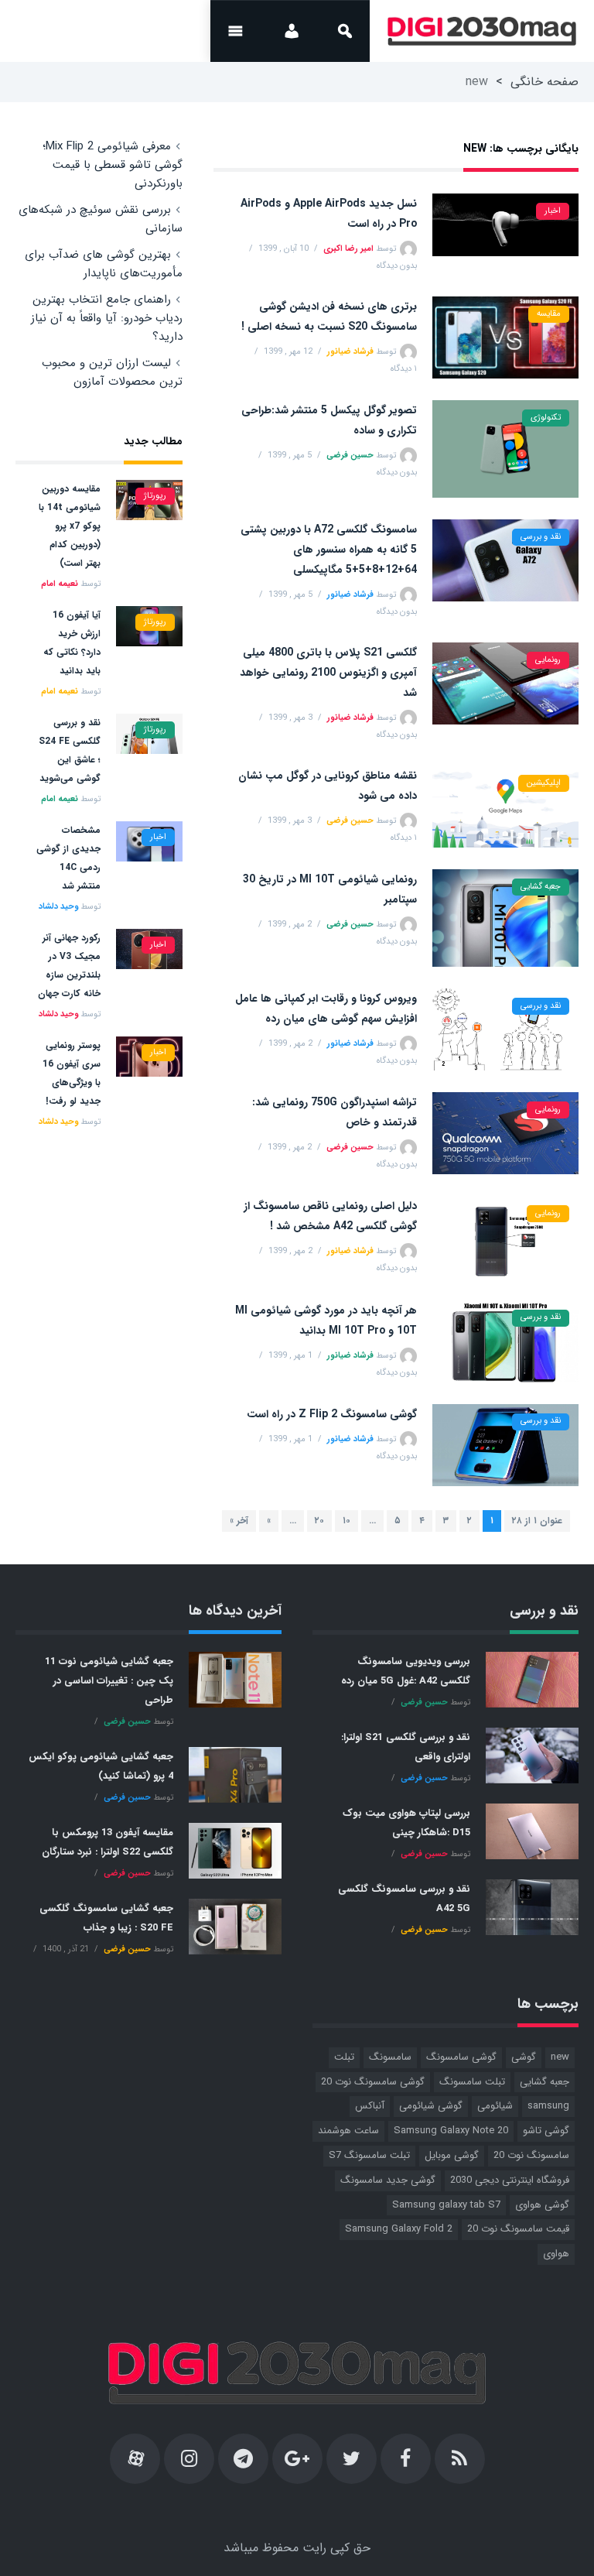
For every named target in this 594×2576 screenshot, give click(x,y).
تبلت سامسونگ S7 (369, 2155)
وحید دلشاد (58, 907)
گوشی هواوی (542, 2205)
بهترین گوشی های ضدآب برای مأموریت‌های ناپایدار (104, 264)
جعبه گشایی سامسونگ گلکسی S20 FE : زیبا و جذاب (106, 1918)
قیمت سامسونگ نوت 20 (518, 2229)
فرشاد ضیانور (350, 352)
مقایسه (549, 314)
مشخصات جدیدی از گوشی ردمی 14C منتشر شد (68, 858)
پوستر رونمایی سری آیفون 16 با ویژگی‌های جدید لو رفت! (72, 1073)
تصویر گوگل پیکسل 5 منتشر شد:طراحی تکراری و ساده (329, 420)
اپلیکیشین (544, 783)
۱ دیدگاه (404, 369)
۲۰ (319, 1521)
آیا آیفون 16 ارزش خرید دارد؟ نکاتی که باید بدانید (72, 643)
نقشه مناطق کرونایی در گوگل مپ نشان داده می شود (328, 786)
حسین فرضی (350, 456)
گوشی (524, 2057)
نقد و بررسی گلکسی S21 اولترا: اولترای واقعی (406, 1747)
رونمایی (548, 660)
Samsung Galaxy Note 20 (451, 2131)
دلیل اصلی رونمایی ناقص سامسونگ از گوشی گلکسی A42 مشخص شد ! (330, 1216)
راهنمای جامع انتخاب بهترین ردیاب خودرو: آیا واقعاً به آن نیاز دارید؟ (107, 318)
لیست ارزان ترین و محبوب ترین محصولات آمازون (112, 372)
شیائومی (495, 2106)
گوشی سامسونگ (461, 2057)
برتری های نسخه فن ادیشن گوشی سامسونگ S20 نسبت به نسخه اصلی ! (329, 317)
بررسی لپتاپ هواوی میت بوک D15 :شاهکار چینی (406, 1823)
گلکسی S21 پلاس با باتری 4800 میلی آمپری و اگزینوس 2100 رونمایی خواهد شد (328, 673)
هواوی (556, 2254)
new (560, 2057)
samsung (548, 2106)
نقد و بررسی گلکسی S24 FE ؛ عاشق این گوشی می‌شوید (70, 750)
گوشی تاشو (546, 2131)
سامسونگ (390, 2057)
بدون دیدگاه (397, 266)
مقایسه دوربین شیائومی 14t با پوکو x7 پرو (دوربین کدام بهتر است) (70, 526)
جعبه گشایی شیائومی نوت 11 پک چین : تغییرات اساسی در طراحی (109, 1681)
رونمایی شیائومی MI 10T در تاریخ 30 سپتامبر (330, 889)
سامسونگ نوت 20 (531, 2155)
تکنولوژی (546, 418)
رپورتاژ (155, 496)
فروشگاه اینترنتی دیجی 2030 (510, 2180)
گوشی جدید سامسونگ (388, 2180)
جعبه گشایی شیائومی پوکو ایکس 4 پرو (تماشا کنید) (101, 1766)
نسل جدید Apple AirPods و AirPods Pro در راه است (329, 214)
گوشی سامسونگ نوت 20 (373, 2082)
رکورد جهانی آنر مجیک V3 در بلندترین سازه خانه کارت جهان (69, 966)
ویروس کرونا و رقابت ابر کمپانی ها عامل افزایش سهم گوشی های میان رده (326, 1009)
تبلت (344, 2057)
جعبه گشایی (541, 887)
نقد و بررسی (541, 537)
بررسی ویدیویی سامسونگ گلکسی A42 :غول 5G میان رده (406, 1671)
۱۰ (346, 1521)
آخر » (239, 1521)
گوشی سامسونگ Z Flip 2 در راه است (332, 1414)
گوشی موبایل (452, 2155)
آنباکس (370, 2106)
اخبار (553, 211)
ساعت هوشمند (348, 2131)
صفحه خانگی (544, 82)
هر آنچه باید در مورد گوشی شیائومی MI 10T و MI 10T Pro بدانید (326, 1321)
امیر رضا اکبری (348, 249)
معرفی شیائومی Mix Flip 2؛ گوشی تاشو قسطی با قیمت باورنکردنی (113, 165)
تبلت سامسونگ (472, 2082)
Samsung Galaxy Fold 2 (399, 2229)
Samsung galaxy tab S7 (446, 2205)
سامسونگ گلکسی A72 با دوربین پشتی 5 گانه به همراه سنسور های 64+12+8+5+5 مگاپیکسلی (329, 550)
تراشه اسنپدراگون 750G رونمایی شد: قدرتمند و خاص (335, 1112)
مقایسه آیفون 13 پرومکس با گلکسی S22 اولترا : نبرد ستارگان (108, 1842)
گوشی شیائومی (431, 2106)
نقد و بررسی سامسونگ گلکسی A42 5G (404, 1899)
